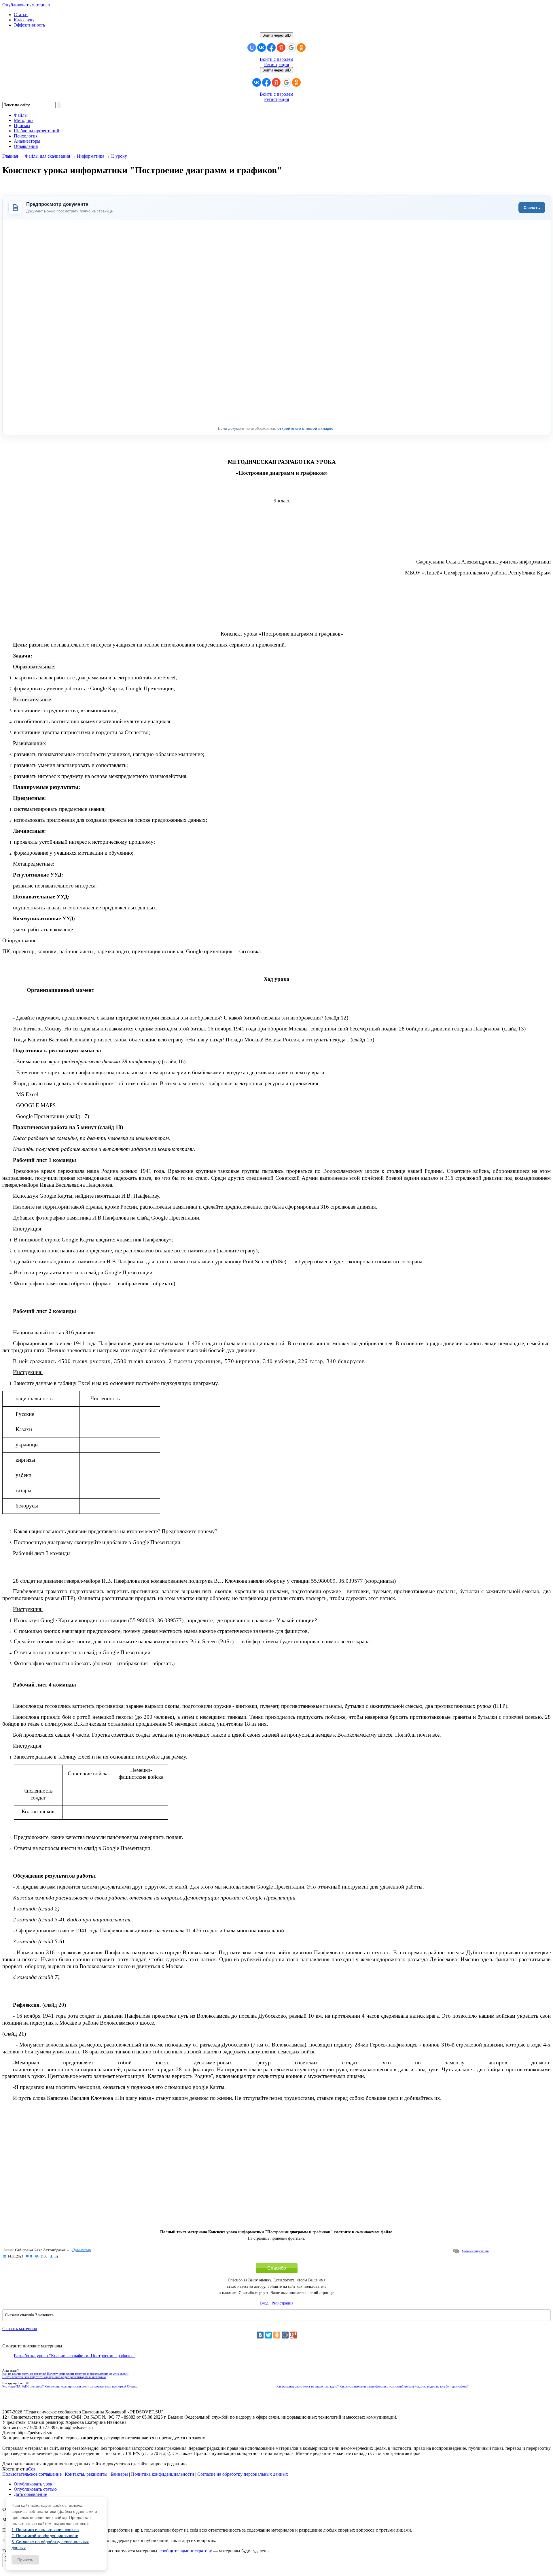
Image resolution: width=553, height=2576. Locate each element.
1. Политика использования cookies (45, 2530)
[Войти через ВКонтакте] (262, 48)
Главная (10, 156)
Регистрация (276, 64)
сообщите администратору (186, 2551)
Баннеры (119, 2474)
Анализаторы (27, 141)
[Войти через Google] (291, 48)
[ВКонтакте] (260, 2335)
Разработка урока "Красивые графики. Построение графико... (74, 2356)
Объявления (26, 146)
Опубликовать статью (35, 2489)
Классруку (24, 20)
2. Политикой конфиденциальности (45, 2536)
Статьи (21, 15)
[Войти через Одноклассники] (301, 48)
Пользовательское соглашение (32, 2474)
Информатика (91, 156)
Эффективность (29, 25)
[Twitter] (268, 2335)
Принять (25, 2560)
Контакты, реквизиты (86, 2474)
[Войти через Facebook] (271, 48)
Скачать (532, 208)
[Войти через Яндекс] (281, 48)
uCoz (31, 2469)
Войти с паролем (276, 59)
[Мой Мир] (285, 2335)
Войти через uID (276, 35)
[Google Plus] (293, 2335)
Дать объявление (30, 2494)
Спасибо (277, 2268)
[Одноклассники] (277, 2335)
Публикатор (82, 2250)
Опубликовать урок (33, 2484)
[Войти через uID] (252, 48)
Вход (264, 2303)
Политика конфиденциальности (163, 2474)
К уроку (119, 156)
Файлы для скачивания (47, 156)
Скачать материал (20, 2329)
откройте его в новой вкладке (306, 428)
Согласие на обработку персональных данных (243, 2474)
